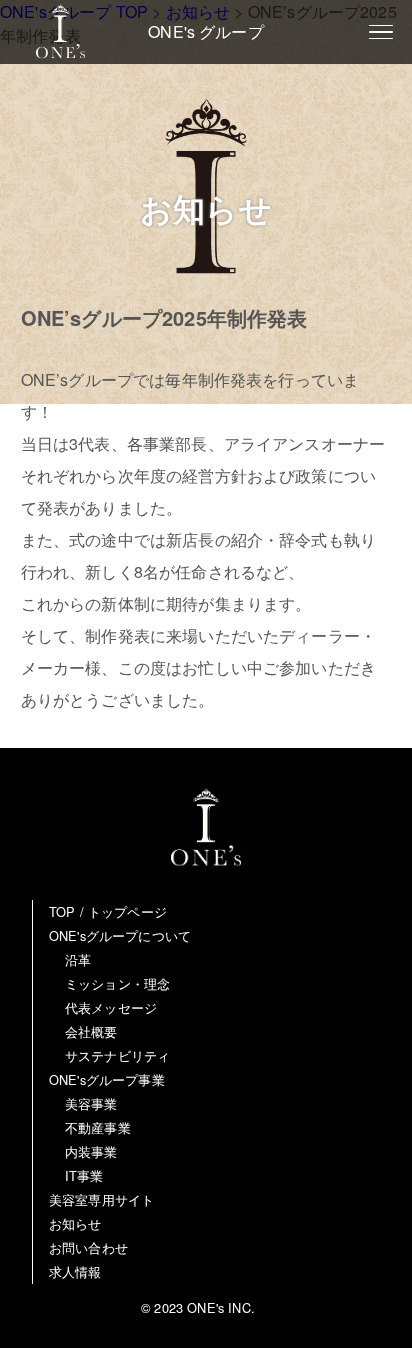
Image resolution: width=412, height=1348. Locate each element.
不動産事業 (98, 1127)
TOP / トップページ (108, 911)
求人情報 (75, 1271)
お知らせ (75, 1223)
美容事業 (91, 1103)
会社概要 (91, 1031)
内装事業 (91, 1151)
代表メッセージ (111, 1007)
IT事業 (84, 1175)
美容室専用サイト (101, 1199)
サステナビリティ (117, 1055)
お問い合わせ (88, 1247)
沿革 (78, 959)
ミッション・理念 (117, 983)
